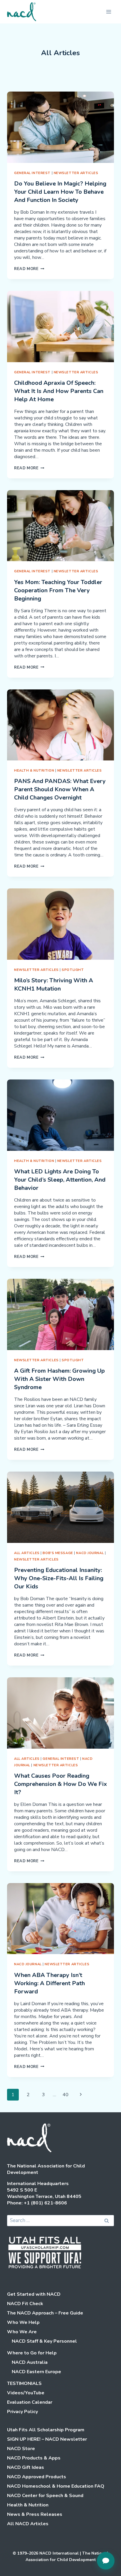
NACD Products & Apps (34, 2458)
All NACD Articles (28, 2524)
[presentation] (60, 127)
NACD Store (21, 2449)
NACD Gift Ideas (26, 2467)
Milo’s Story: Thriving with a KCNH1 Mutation (54, 985)
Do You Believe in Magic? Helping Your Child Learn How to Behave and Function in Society (60, 192)
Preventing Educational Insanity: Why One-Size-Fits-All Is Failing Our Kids (59, 1578)
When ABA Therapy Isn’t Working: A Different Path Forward (49, 1983)
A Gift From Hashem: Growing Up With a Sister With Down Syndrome (59, 1379)
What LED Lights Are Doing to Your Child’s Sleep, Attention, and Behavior (60, 1180)
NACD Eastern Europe (36, 2372)
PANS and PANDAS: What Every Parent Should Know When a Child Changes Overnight (60, 789)
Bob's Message (58, 1553)
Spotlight (73, 970)
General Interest (32, 173)
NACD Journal (90, 1553)
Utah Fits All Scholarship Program (46, 2430)
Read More (29, 269)
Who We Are (22, 2332)
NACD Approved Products (37, 2477)
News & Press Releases (35, 2514)
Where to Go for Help (32, 2353)
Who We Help (23, 2322)
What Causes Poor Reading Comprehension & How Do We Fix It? (60, 1784)
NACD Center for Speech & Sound (45, 2496)
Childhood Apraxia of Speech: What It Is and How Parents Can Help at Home (59, 391)
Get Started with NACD (34, 2294)
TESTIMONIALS (24, 2383)
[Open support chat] (106, 2561)
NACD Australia (30, 2362)
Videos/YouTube (26, 2393)
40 (65, 2095)
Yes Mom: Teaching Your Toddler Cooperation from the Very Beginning (58, 590)
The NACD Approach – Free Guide (45, 2313)
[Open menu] (109, 12)
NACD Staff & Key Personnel (44, 2341)
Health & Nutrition (34, 771)
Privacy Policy (22, 2412)
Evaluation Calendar (30, 2402)
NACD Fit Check (25, 2304)
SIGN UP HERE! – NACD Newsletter (47, 2439)
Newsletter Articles (76, 173)
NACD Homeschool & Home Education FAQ (56, 2486)
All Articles (27, 1553)
